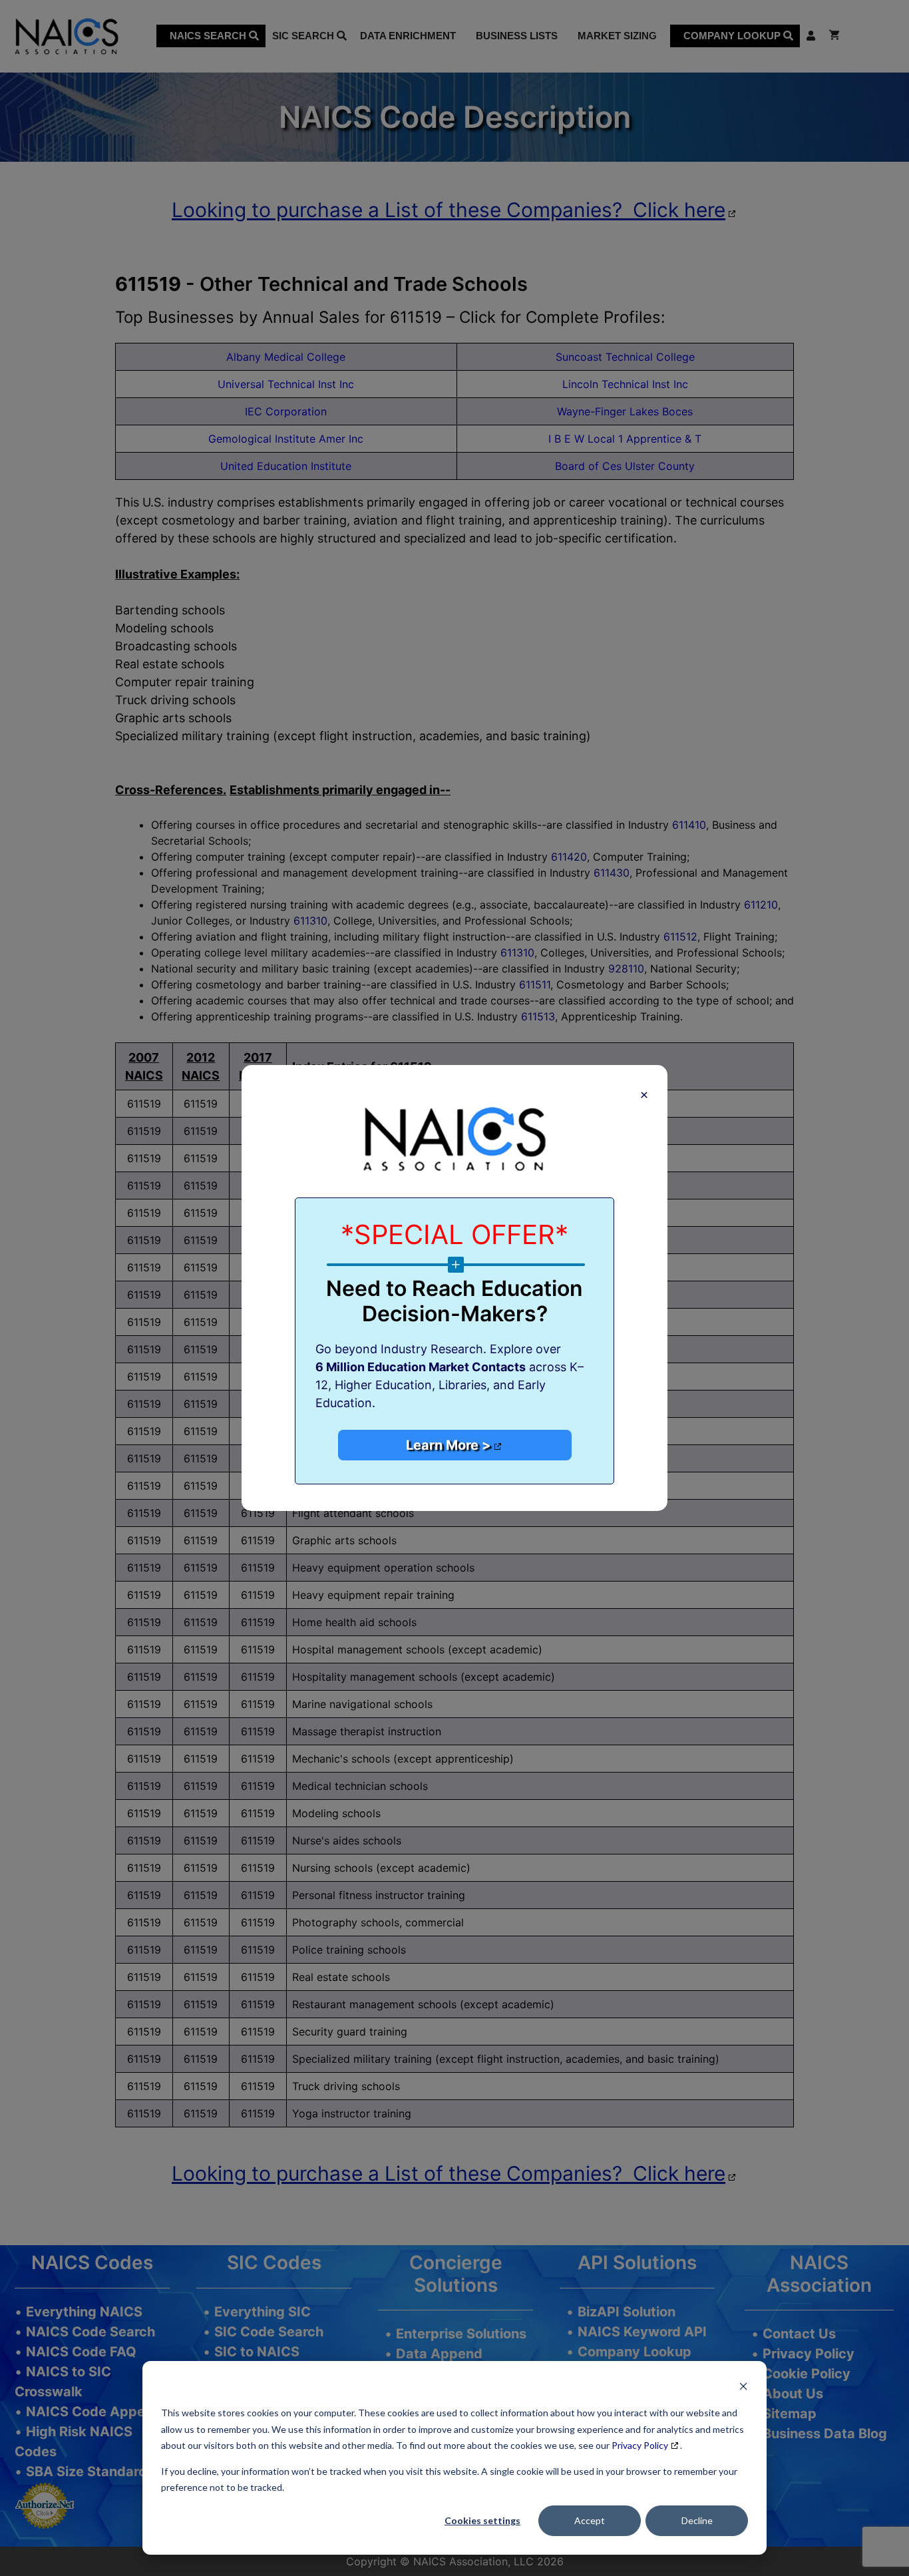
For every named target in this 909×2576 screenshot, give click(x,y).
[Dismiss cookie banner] (743, 2388)
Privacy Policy (640, 2445)
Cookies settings (482, 2520)
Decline (697, 2520)
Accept (590, 2520)
